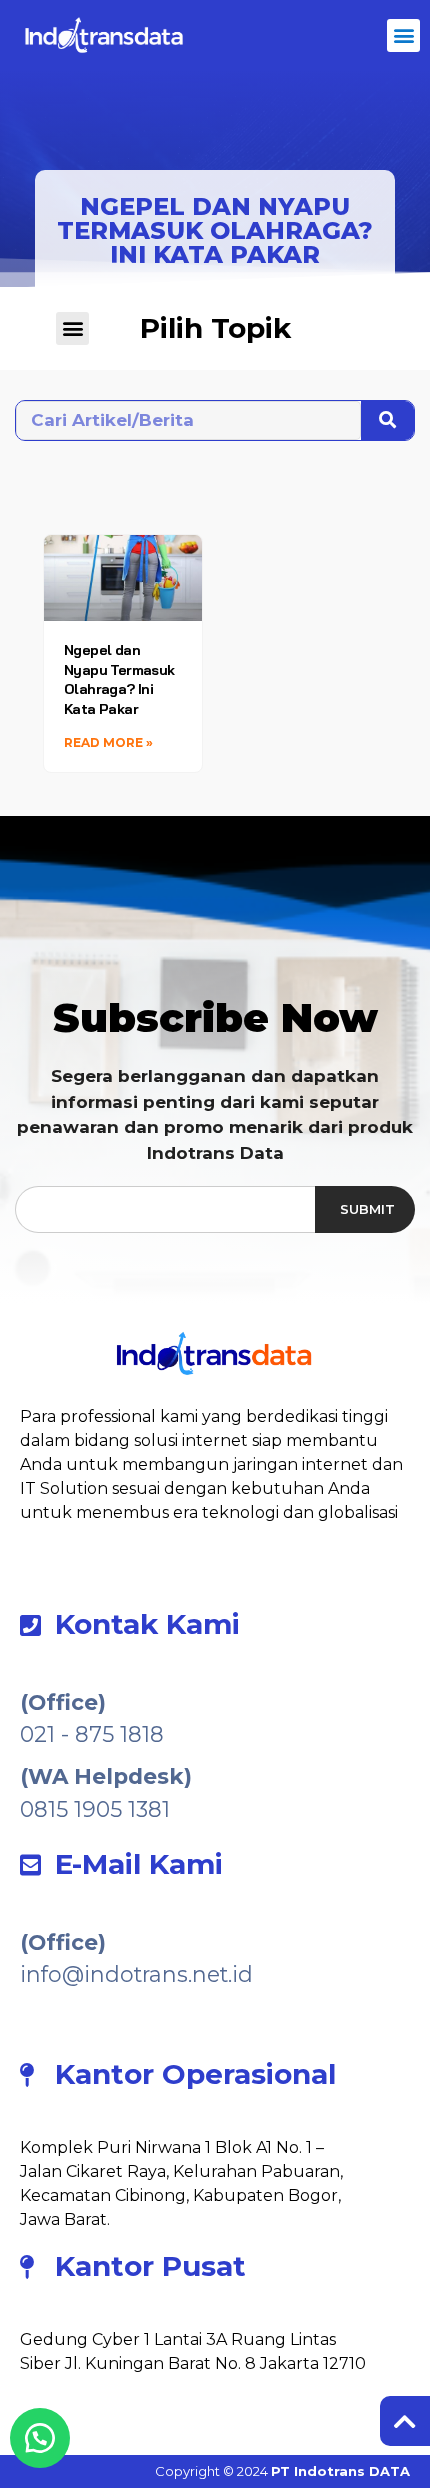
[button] (403, 35)
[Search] (387, 420)
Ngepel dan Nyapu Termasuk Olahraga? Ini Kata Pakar (119, 679)
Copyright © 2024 (282, 2471)
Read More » (108, 742)
